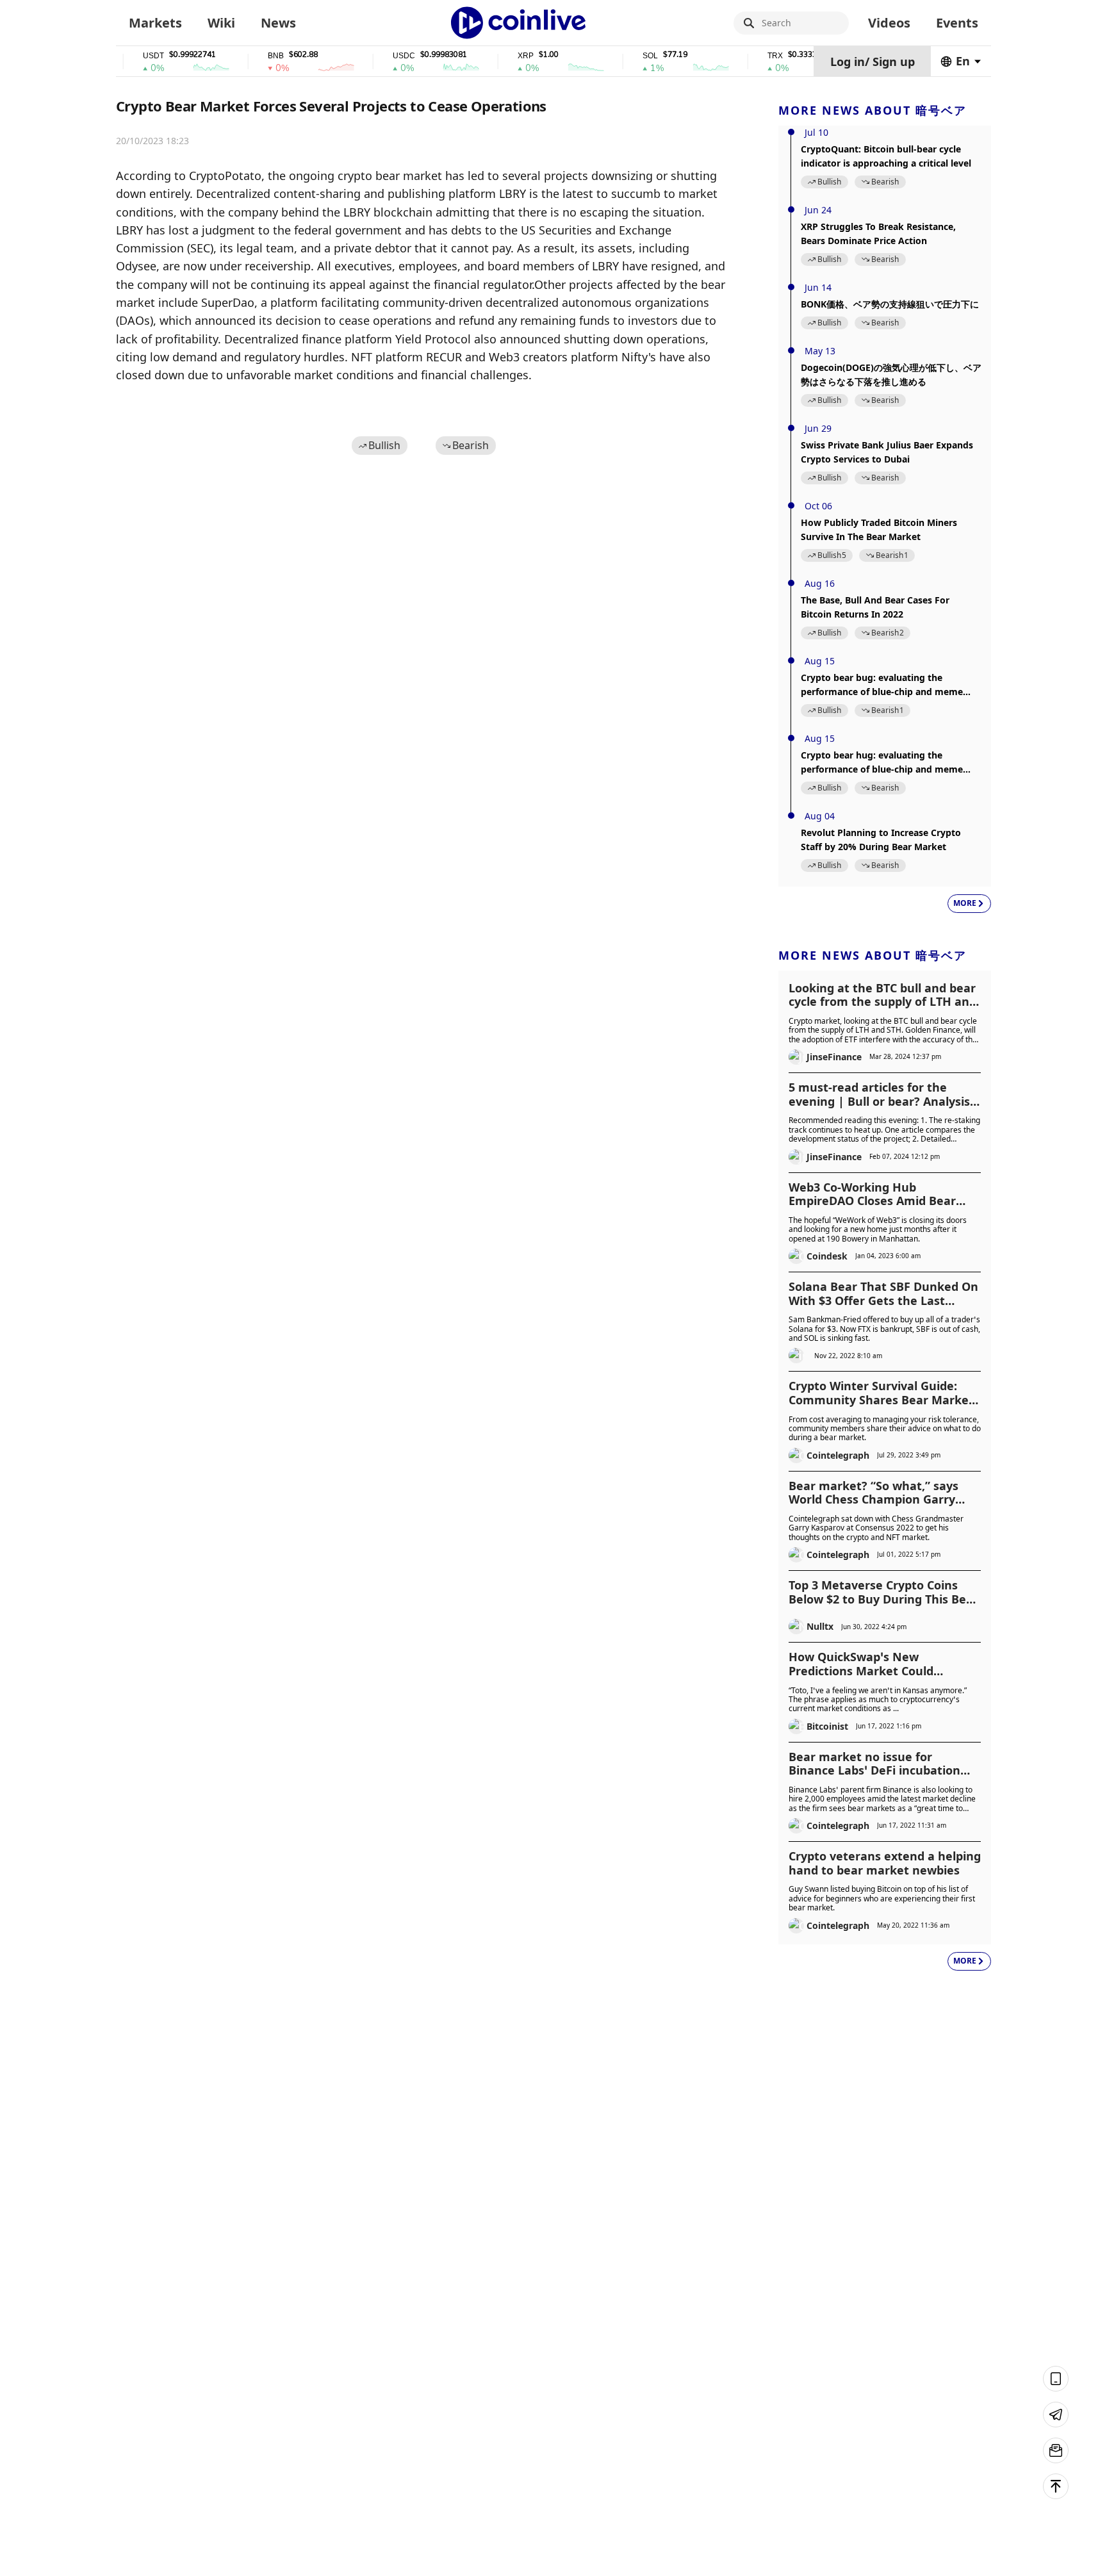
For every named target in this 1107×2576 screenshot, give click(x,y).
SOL (618, 56)
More (965, 903)
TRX (743, 56)
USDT (121, 56)
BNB (244, 56)
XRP (494, 56)
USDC (372, 56)
